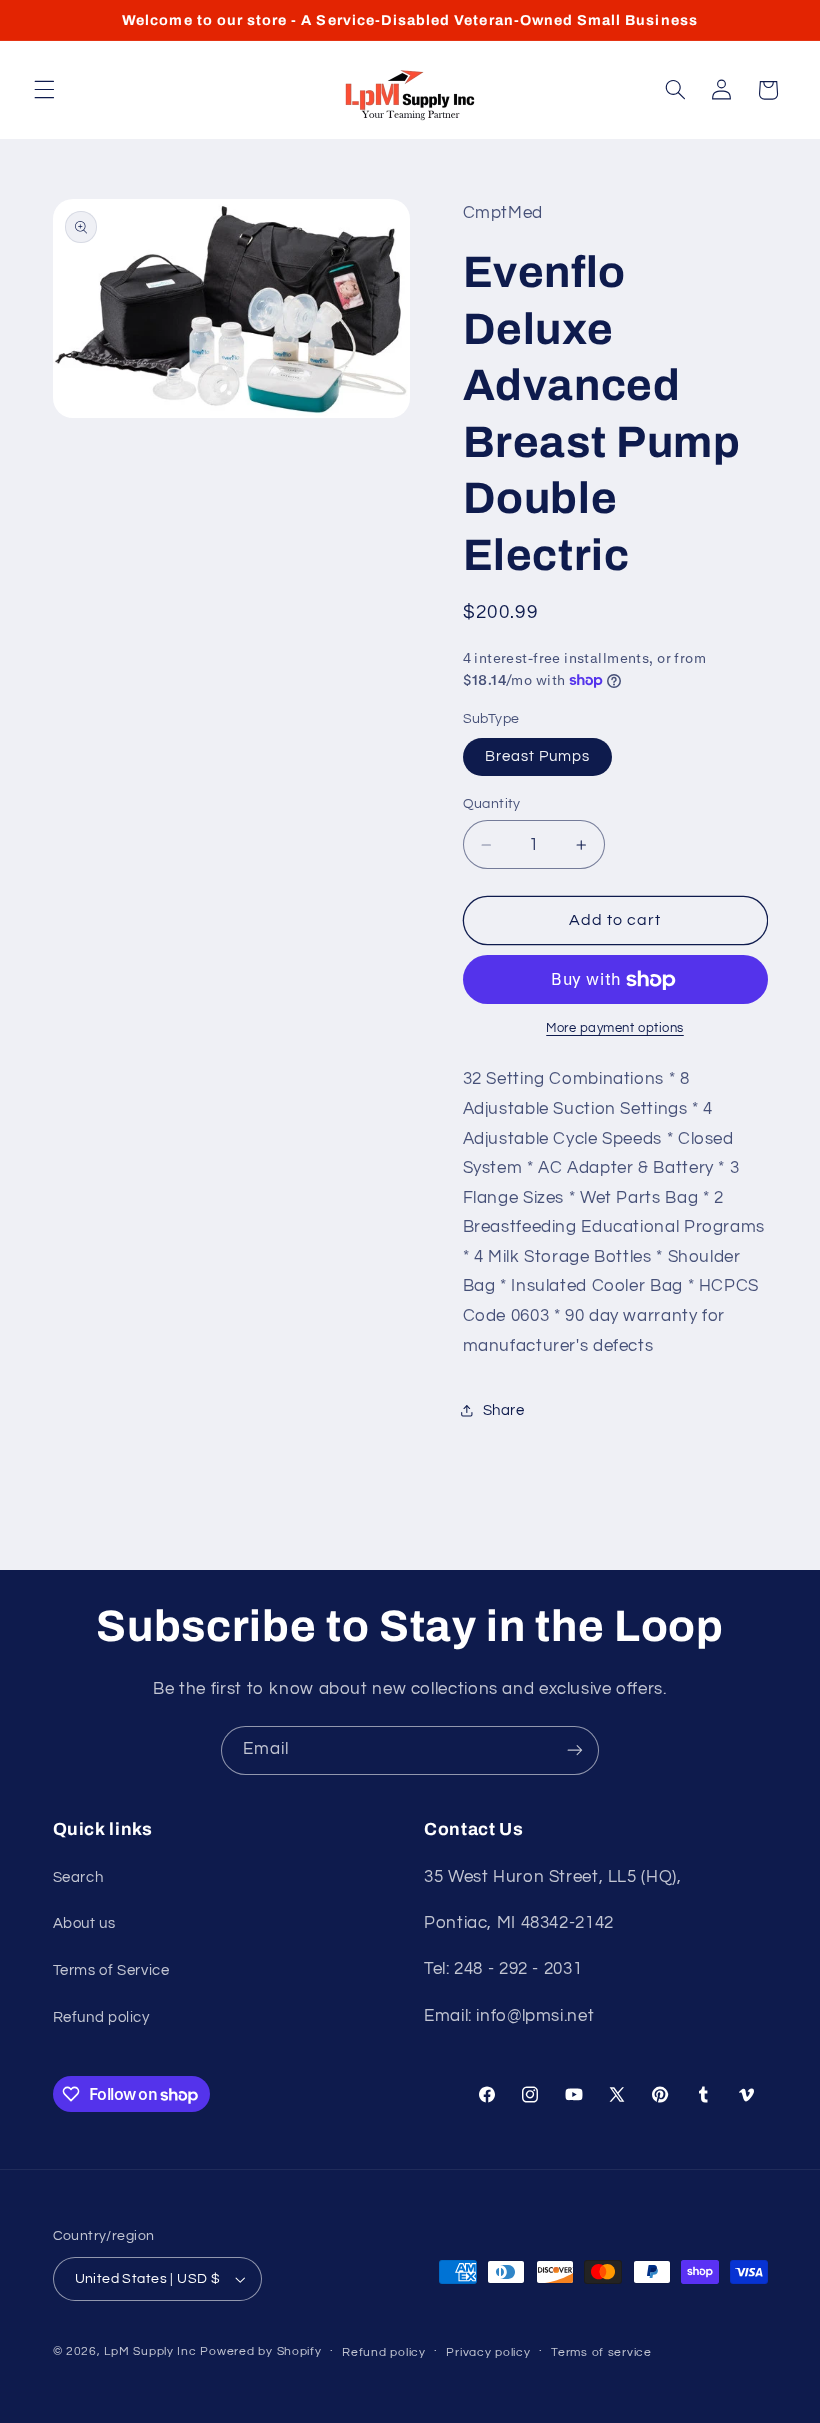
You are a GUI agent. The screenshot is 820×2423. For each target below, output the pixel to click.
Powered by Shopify (260, 2351)
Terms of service (601, 2352)
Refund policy (101, 2017)
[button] (44, 90)
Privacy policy (488, 2352)
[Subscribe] (575, 1750)
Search (78, 1877)
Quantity (492, 804)
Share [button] (504, 1410)
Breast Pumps (538, 756)
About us (84, 1923)
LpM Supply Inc (150, 2351)
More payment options (615, 1028)
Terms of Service (111, 1970)
